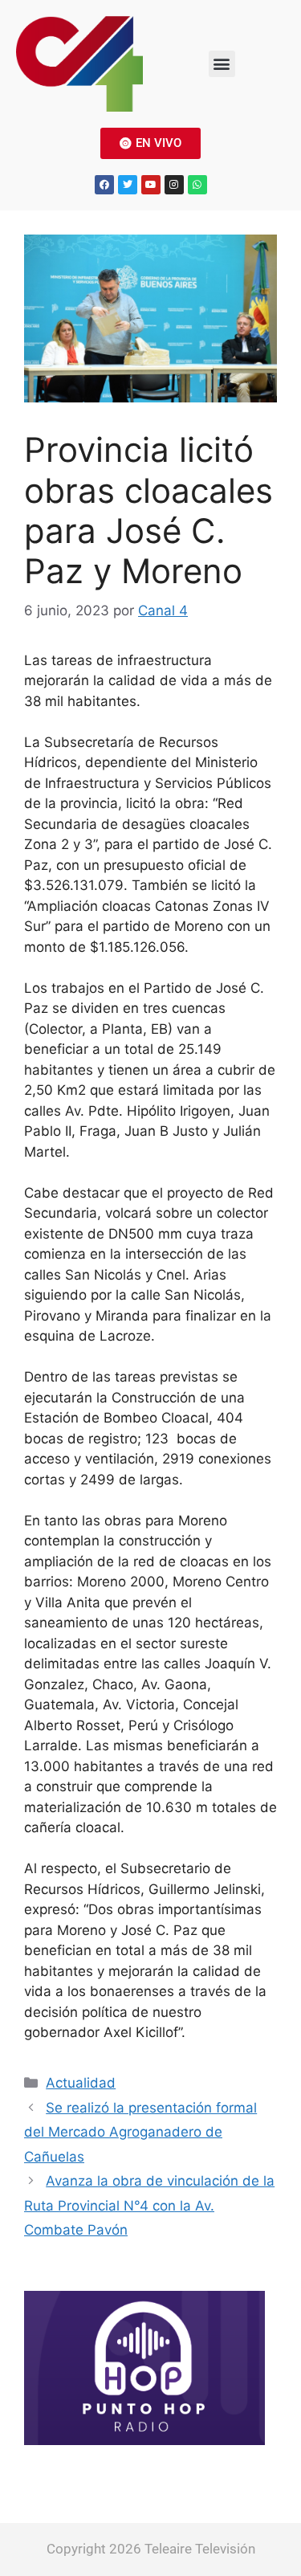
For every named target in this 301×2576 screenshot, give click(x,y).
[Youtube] (151, 185)
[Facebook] (104, 185)
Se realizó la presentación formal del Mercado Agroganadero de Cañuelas (140, 2132)
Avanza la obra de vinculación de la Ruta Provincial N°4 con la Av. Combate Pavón (149, 2205)
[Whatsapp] (197, 185)
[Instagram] (174, 185)
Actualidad (81, 2083)
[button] (222, 64)
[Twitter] (128, 185)
